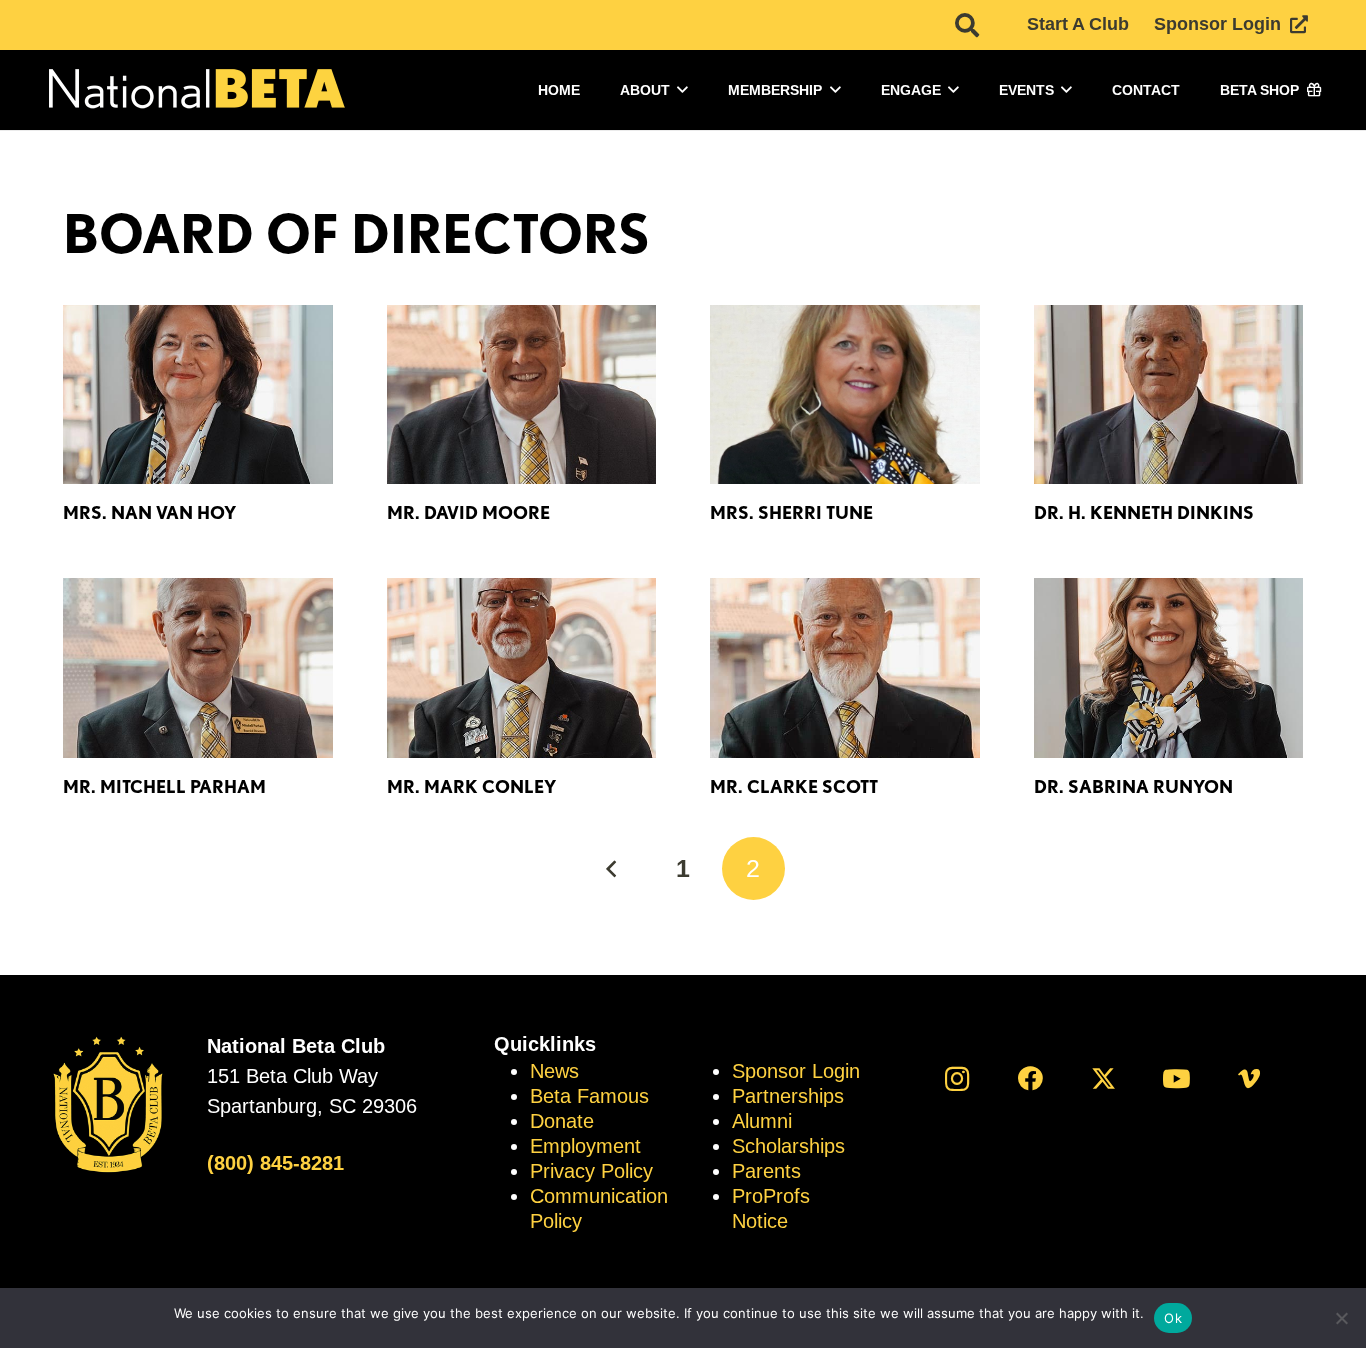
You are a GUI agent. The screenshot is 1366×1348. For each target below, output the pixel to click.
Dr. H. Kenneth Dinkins (1144, 512)
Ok (1173, 1318)
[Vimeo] (1249, 1078)
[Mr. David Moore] (522, 395)
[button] (966, 25)
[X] (1103, 1078)
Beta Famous (589, 1096)
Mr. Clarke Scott (794, 786)
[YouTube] (1176, 1078)
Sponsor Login (796, 1071)
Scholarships (788, 1146)
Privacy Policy (591, 1171)
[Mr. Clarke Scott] (845, 668)
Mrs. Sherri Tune (791, 512)
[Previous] (612, 868)
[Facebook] (1030, 1078)
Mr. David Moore (468, 512)
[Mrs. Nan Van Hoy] (198, 395)
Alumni (762, 1121)
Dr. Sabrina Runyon (1133, 786)
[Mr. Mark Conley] (522, 668)
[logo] (195, 90)
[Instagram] (957, 1078)
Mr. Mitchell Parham (164, 786)
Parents (766, 1171)
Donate (562, 1121)
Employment (585, 1146)
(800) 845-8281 (275, 1163)
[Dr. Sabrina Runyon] (1169, 668)
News (554, 1071)
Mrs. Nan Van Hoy (149, 512)
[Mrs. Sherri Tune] (845, 395)
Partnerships (788, 1096)
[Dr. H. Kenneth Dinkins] (1169, 395)
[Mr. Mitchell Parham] (198, 668)
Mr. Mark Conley (471, 786)
